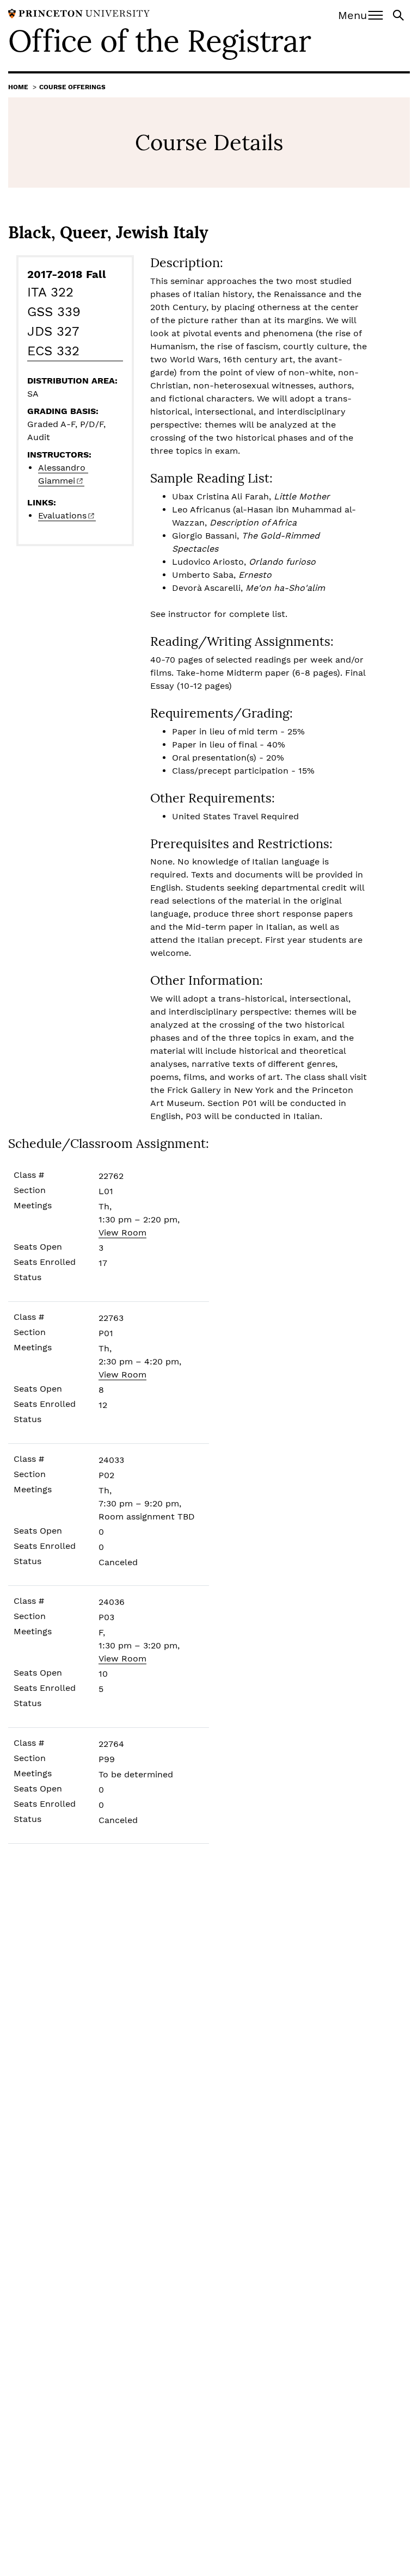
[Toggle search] (399, 14)
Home (18, 87)
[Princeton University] (79, 13)
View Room (122, 1233)
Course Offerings (72, 87)
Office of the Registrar (159, 41)
